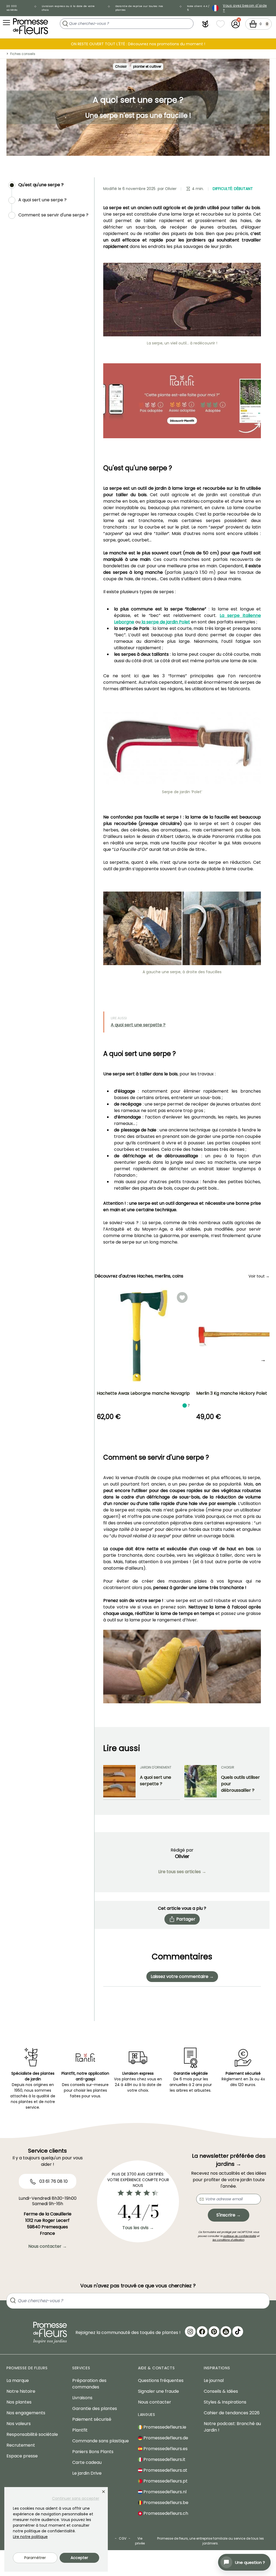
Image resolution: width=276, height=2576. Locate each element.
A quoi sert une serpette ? (138, 1025)
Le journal (214, 2380)
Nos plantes (19, 2402)
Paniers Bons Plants (93, 2452)
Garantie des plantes (95, 2408)
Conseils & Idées (221, 2391)
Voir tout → (259, 1276)
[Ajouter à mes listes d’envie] (182, 1297)
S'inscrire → (229, 2215)
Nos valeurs (19, 2424)
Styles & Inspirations (225, 2402)
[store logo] (30, 26)
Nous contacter (155, 2402)
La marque (18, 2380)
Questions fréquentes (161, 2380)
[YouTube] (226, 2332)
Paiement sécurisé (92, 2419)
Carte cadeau (87, 2462)
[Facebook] (202, 2332)
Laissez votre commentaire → (182, 1976)
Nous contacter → (48, 2246)
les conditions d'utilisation (228, 2240)
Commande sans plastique (101, 2441)
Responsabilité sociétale (32, 2434)
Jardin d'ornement (156, 1767)
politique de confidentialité (240, 2236)
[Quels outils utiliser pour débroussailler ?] (201, 1781)
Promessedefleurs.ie (164, 2427)
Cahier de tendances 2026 (232, 2413)
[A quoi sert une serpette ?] (119, 1781)
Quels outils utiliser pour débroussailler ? (240, 1784)
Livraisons (82, 2398)
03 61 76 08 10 (53, 2181)
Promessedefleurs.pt (165, 2481)
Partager (186, 1919)
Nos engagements (26, 2413)
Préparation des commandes (89, 2384)
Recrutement (21, 2445)
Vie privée (140, 2541)
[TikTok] (238, 2332)
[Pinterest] (214, 2332)
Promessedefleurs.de (165, 2438)
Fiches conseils (23, 54)
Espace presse (22, 2456)
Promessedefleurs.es (165, 2449)
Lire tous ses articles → (182, 1872)
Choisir (121, 66)
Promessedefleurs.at (165, 2470)
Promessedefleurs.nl (164, 2492)
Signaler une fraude (158, 2391)
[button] (205, 24)
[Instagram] (190, 2332)
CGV (123, 2538)
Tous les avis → (138, 2228)
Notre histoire (21, 2391)
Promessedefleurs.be (165, 2503)
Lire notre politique (30, 2537)
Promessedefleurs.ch (165, 2513)
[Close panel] (103, 2492)
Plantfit (80, 2430)
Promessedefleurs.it (164, 2459)
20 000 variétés (12, 8)
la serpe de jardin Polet (165, 622)
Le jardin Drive (87, 2473)
